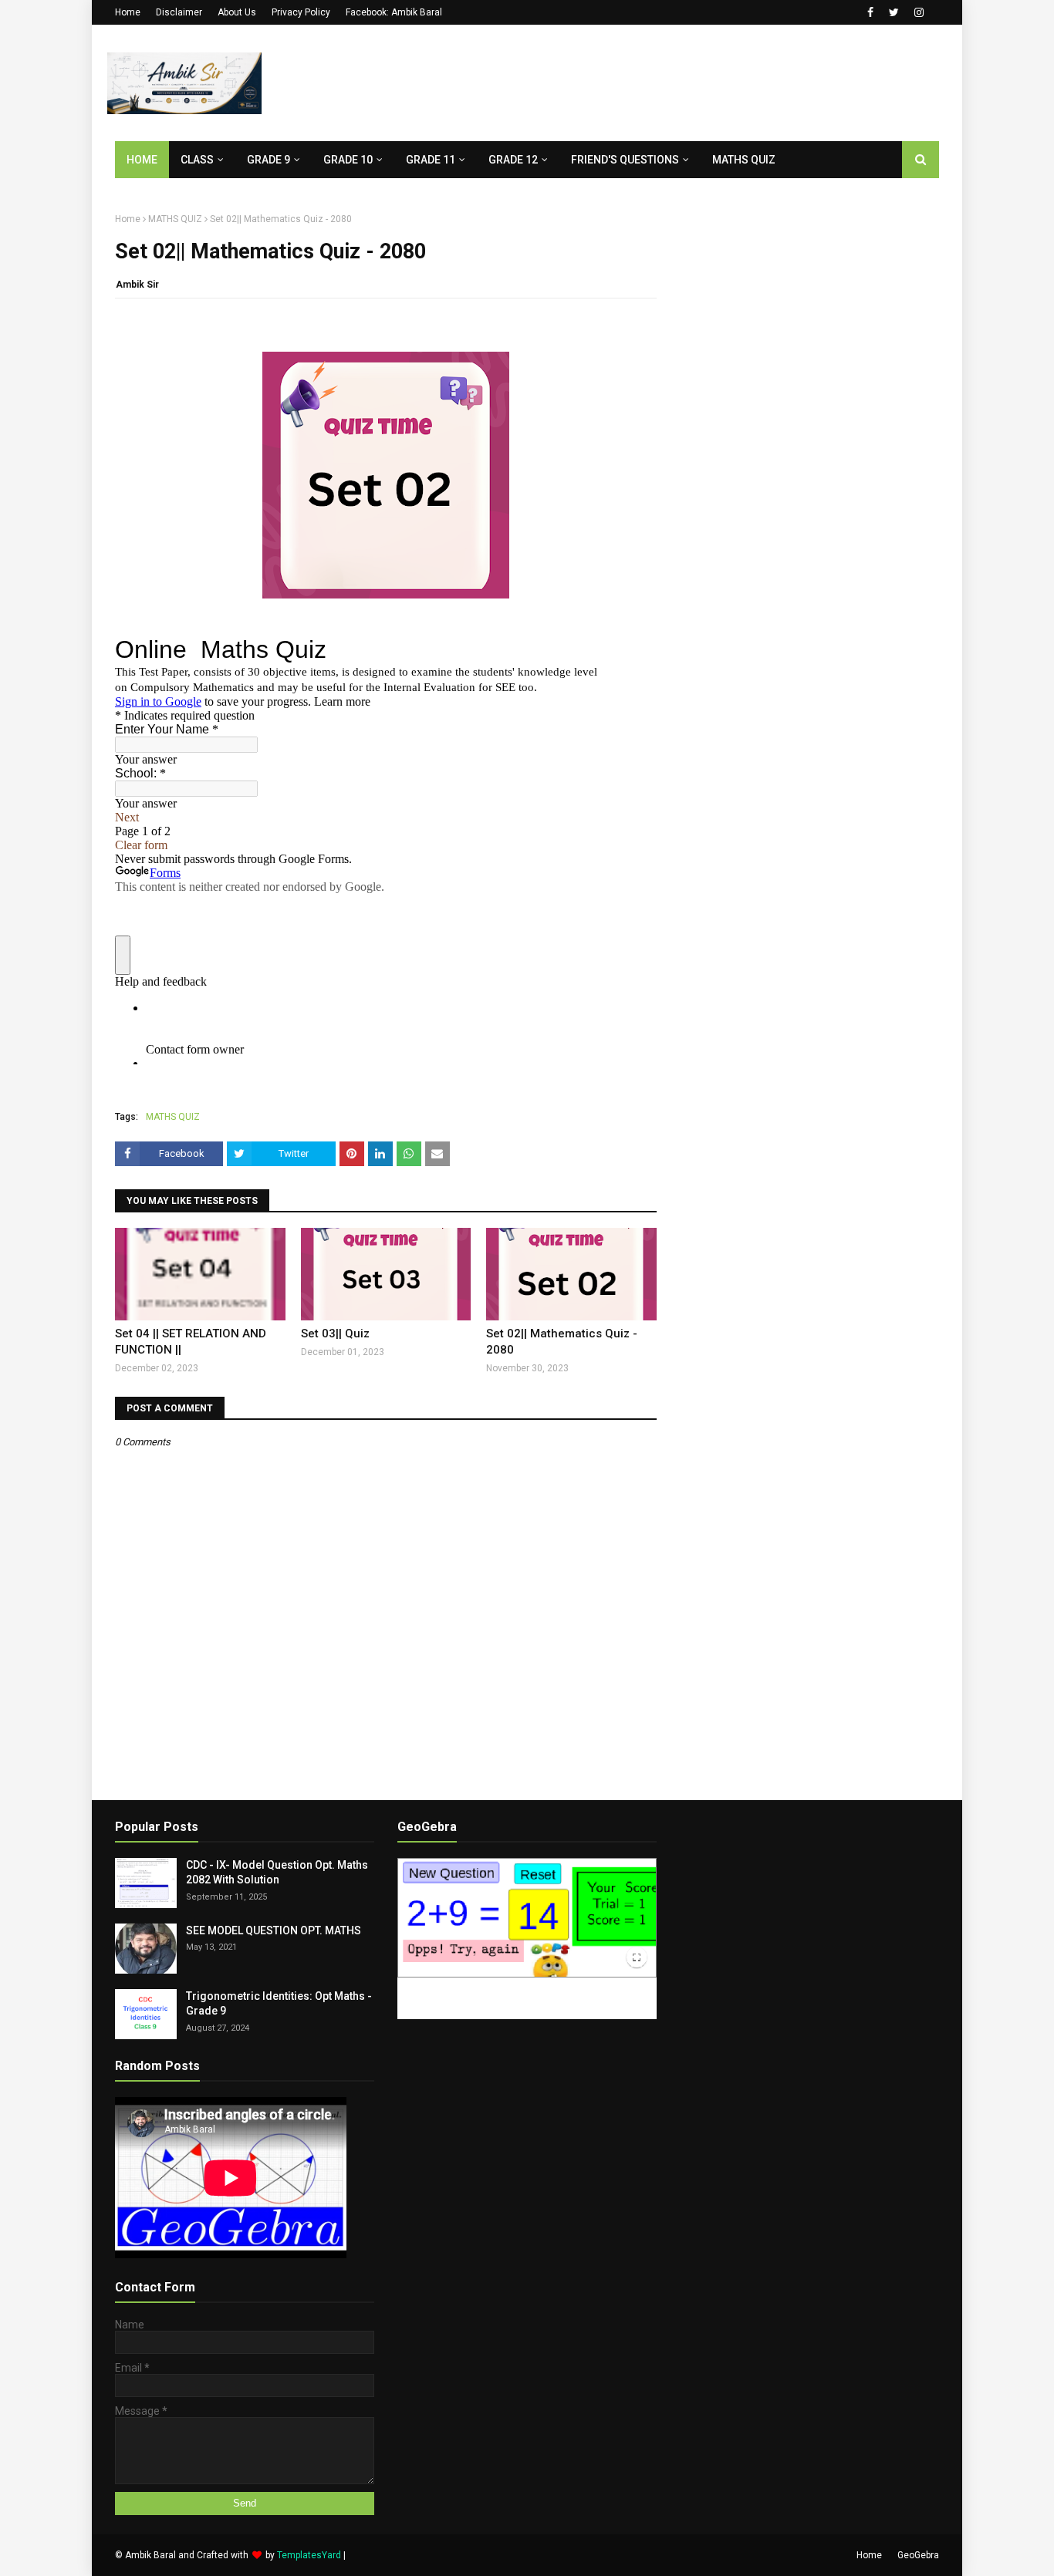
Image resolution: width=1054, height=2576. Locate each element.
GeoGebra (918, 2555)
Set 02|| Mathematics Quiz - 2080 (562, 1342)
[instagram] (919, 12)
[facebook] (870, 12)
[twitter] (894, 12)
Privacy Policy (301, 12)
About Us (237, 12)
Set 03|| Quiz (335, 1334)
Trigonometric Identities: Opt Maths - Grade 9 (279, 2004)
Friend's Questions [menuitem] (625, 160)
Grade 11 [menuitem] (431, 160)
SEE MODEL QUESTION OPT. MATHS (274, 1930)
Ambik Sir (137, 285)
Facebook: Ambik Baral (394, 12)
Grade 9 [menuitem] (269, 160)
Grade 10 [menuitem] (348, 160)
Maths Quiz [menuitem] (744, 160)
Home (128, 12)
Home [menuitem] (142, 160)
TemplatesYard (309, 2555)
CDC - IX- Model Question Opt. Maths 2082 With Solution (277, 1873)
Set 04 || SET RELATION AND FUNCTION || (191, 1342)
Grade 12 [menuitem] (513, 160)
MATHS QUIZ (175, 219)
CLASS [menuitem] (197, 160)
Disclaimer (179, 12)
